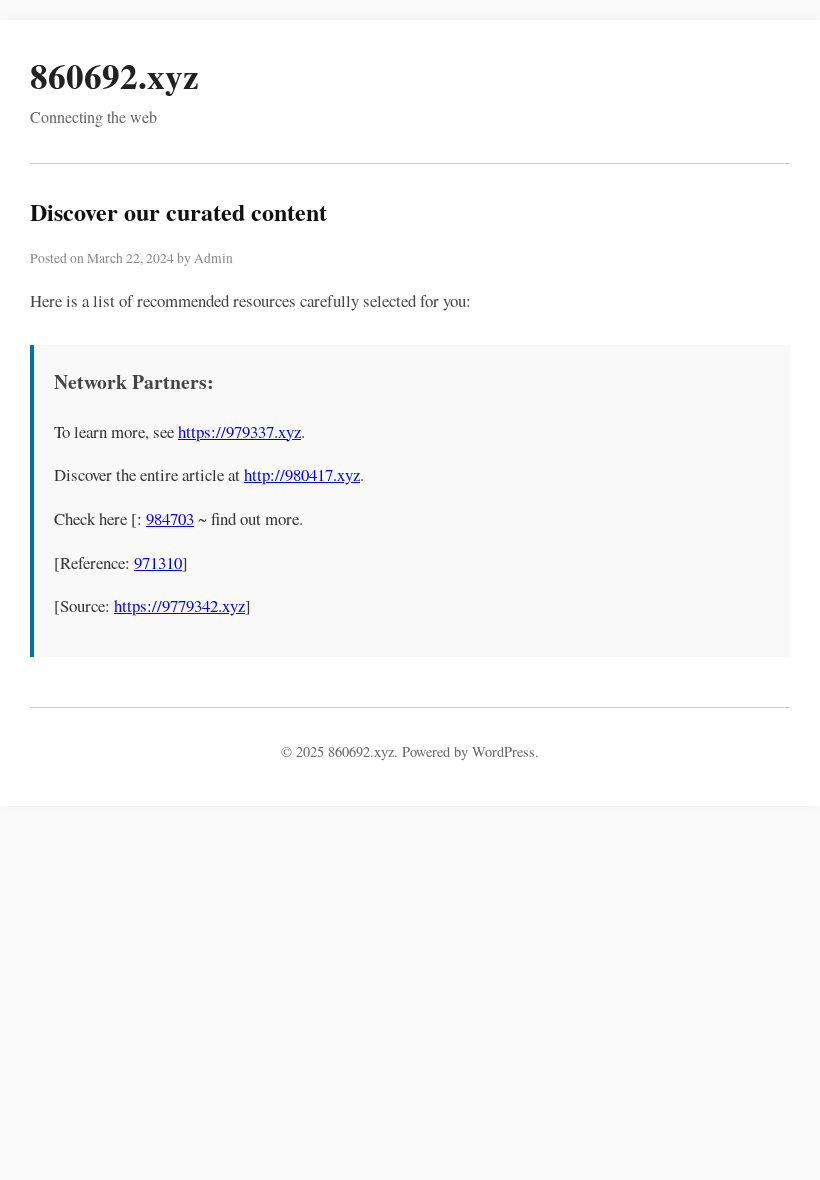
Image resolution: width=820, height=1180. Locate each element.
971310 (158, 562)
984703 (170, 518)
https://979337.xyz (239, 431)
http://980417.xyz (302, 474)
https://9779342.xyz (179, 605)
